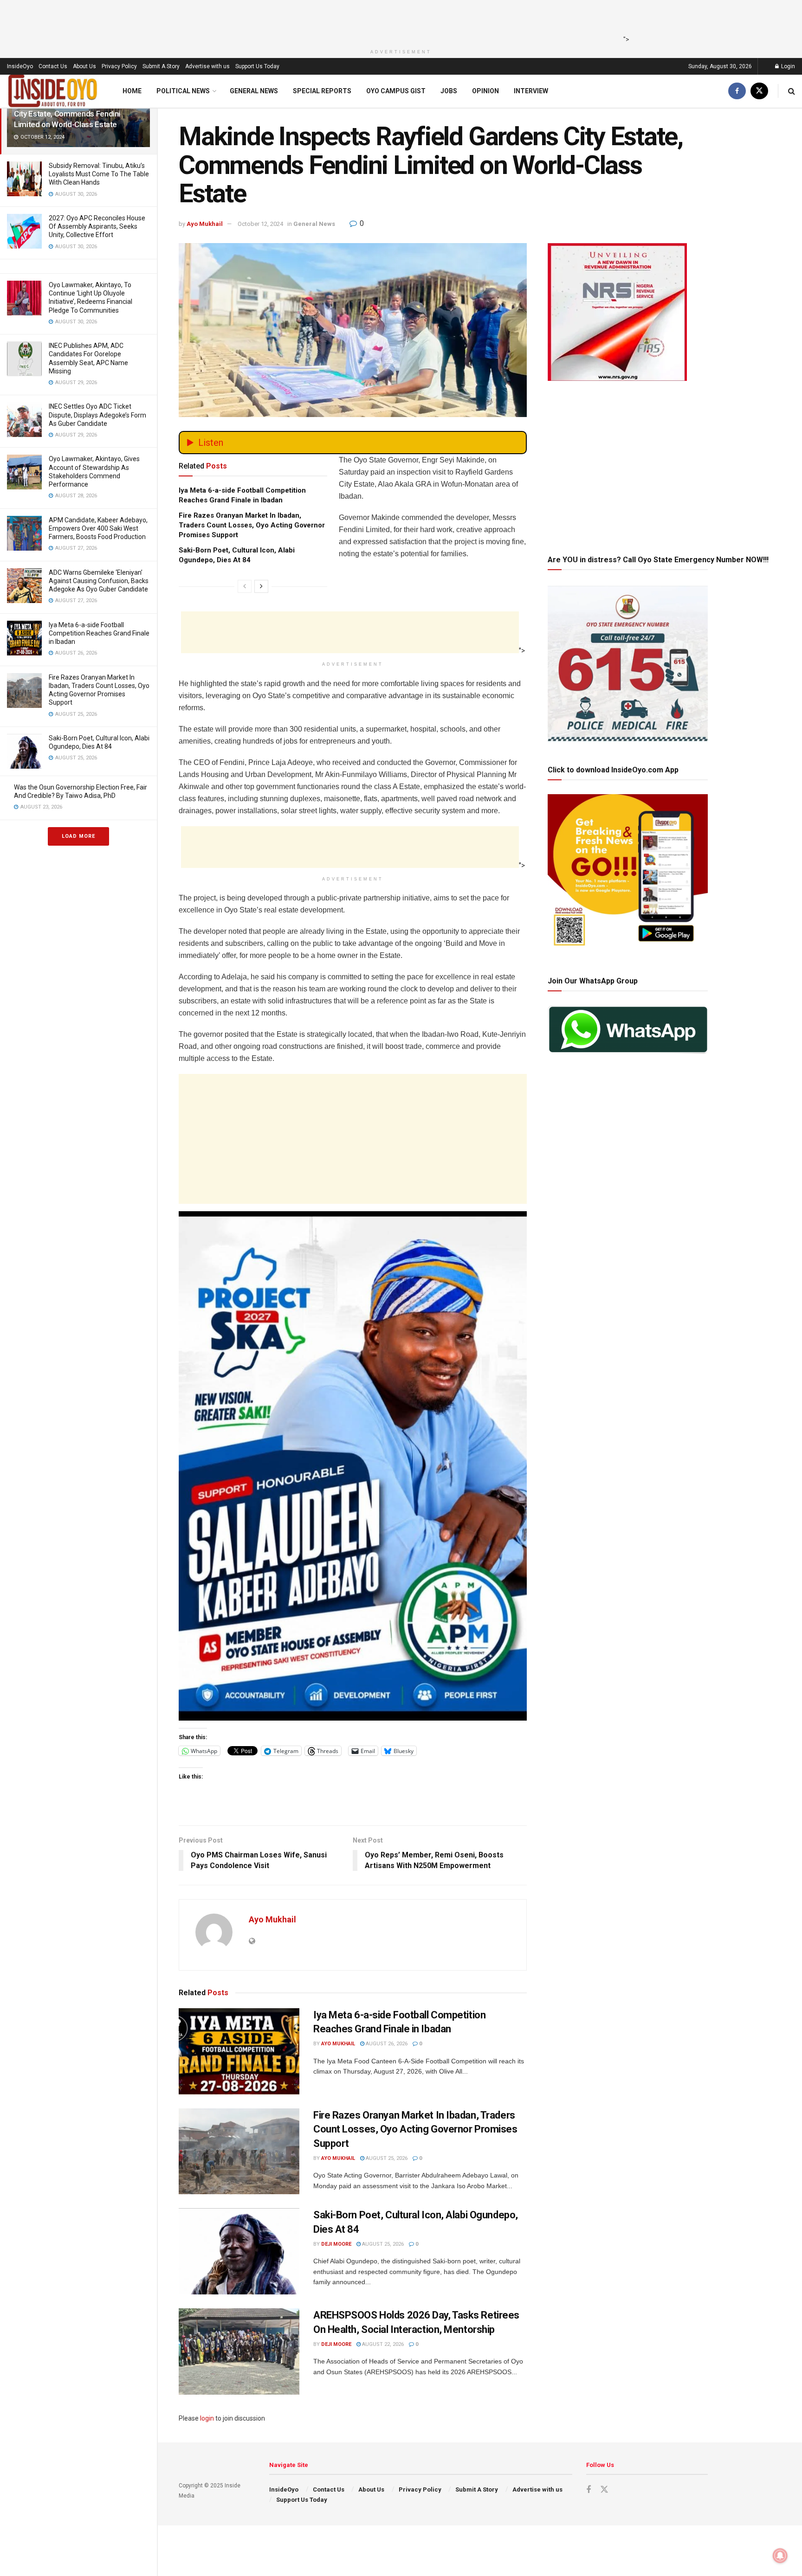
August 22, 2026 (382, 2344)
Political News (183, 91)
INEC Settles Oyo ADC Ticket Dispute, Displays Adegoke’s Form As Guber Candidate (97, 415)
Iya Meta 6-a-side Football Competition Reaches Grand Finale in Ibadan (99, 633)
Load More (78, 836)
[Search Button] (792, 91)
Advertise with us (207, 66)
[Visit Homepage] (53, 91)
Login (787, 66)
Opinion (485, 91)
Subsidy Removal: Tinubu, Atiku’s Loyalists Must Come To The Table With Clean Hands (99, 174)
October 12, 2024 (260, 224)
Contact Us (53, 66)
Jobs (449, 91)
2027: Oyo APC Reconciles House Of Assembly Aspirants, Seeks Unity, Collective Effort (97, 226)
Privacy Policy (119, 66)
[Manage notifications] (780, 2556)
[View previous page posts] (245, 586)
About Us (84, 66)
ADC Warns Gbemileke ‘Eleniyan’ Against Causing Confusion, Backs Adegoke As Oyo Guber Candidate (99, 581)
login (207, 2418)
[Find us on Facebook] (737, 91)
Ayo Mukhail (205, 224)
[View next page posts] (261, 586)
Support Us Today (257, 66)
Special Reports (322, 91)
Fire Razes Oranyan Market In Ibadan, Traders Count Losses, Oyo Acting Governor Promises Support (252, 525)
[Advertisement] (398, 21)
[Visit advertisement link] (353, 1466)
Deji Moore (336, 2244)
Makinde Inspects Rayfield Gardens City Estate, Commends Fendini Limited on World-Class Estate (74, 114)
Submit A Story (161, 66)
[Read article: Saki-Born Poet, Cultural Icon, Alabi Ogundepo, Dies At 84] (239, 2251)
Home (132, 91)
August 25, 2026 (386, 2158)
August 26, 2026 (386, 2044)
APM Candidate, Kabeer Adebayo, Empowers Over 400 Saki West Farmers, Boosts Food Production (98, 528)
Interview (531, 91)
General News (254, 91)
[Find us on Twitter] (759, 91)
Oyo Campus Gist (396, 91)
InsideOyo (20, 66)
